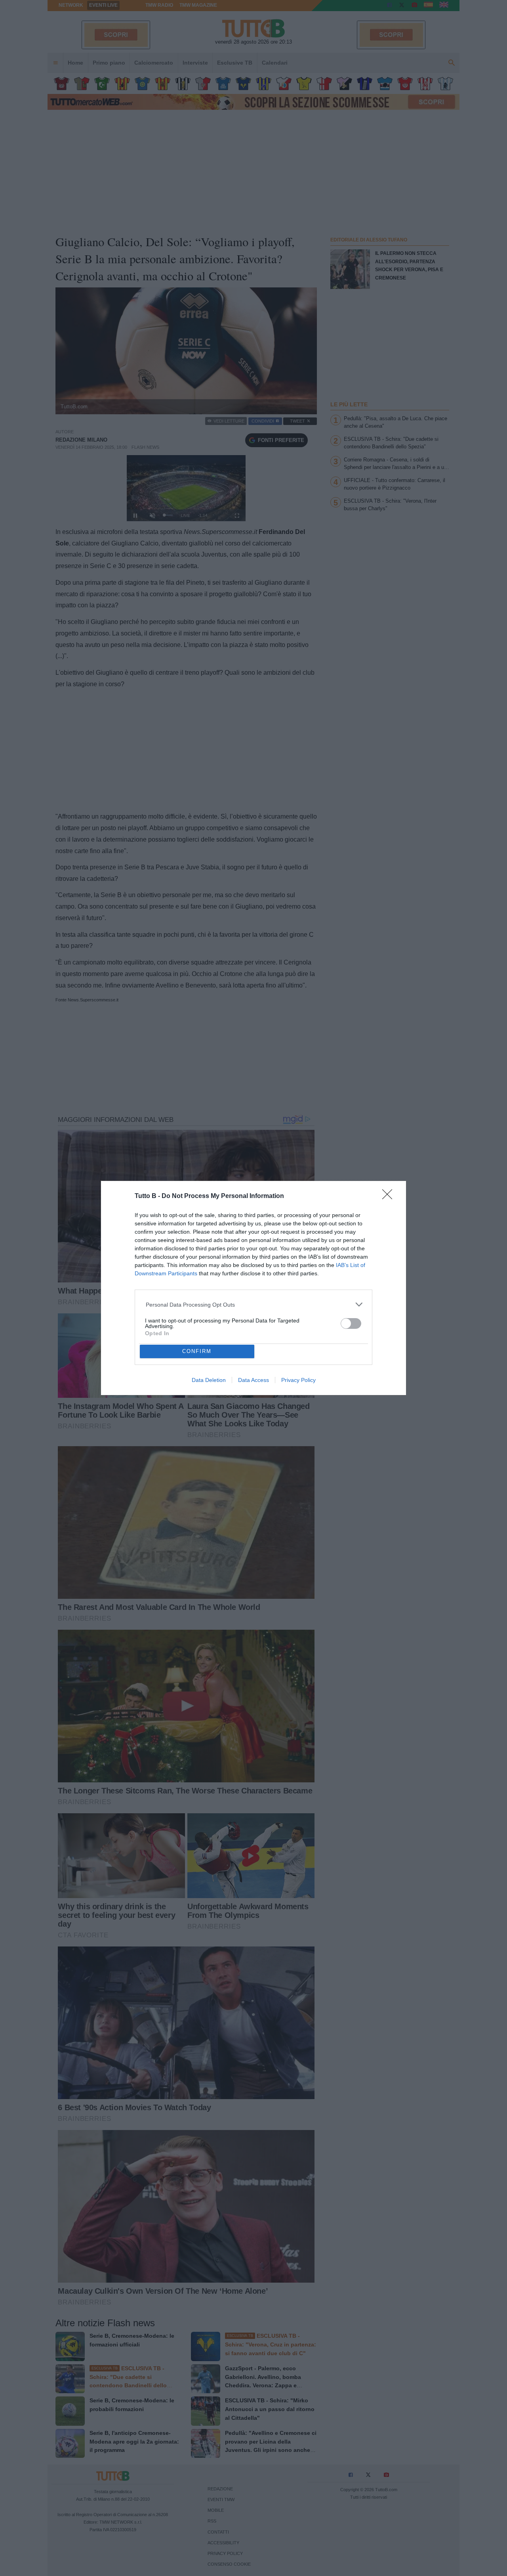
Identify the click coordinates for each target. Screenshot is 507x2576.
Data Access (253, 1380)
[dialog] (253, 1288)
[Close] (390, 1197)
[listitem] (254, 1304)
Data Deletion (209, 1380)
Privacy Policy (298, 1380)
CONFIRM (197, 1351)
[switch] (351, 1323)
